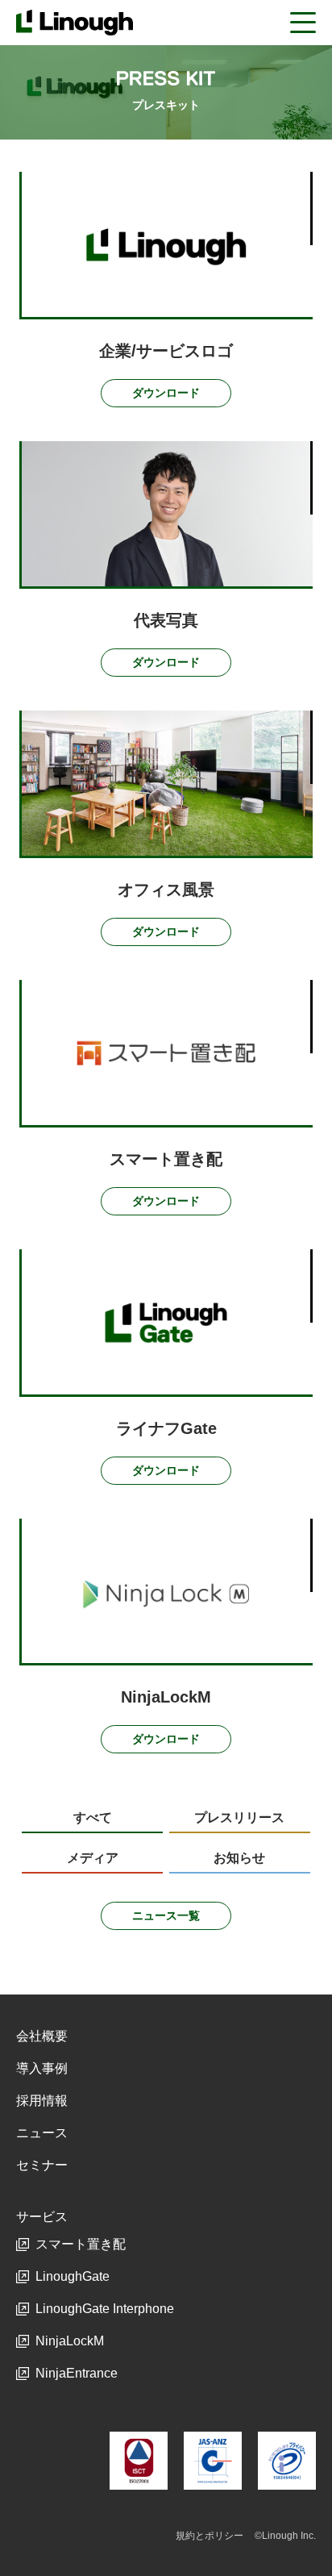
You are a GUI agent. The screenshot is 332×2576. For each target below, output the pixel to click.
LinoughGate (73, 2276)
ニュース (42, 2133)
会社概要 (42, 2036)
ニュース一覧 (166, 1915)
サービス (42, 2217)
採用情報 (42, 2101)
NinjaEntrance (77, 2373)
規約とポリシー (210, 2536)
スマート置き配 (81, 2244)
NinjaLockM (70, 2341)
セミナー (42, 2165)
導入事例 (42, 2068)
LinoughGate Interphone (105, 2309)
